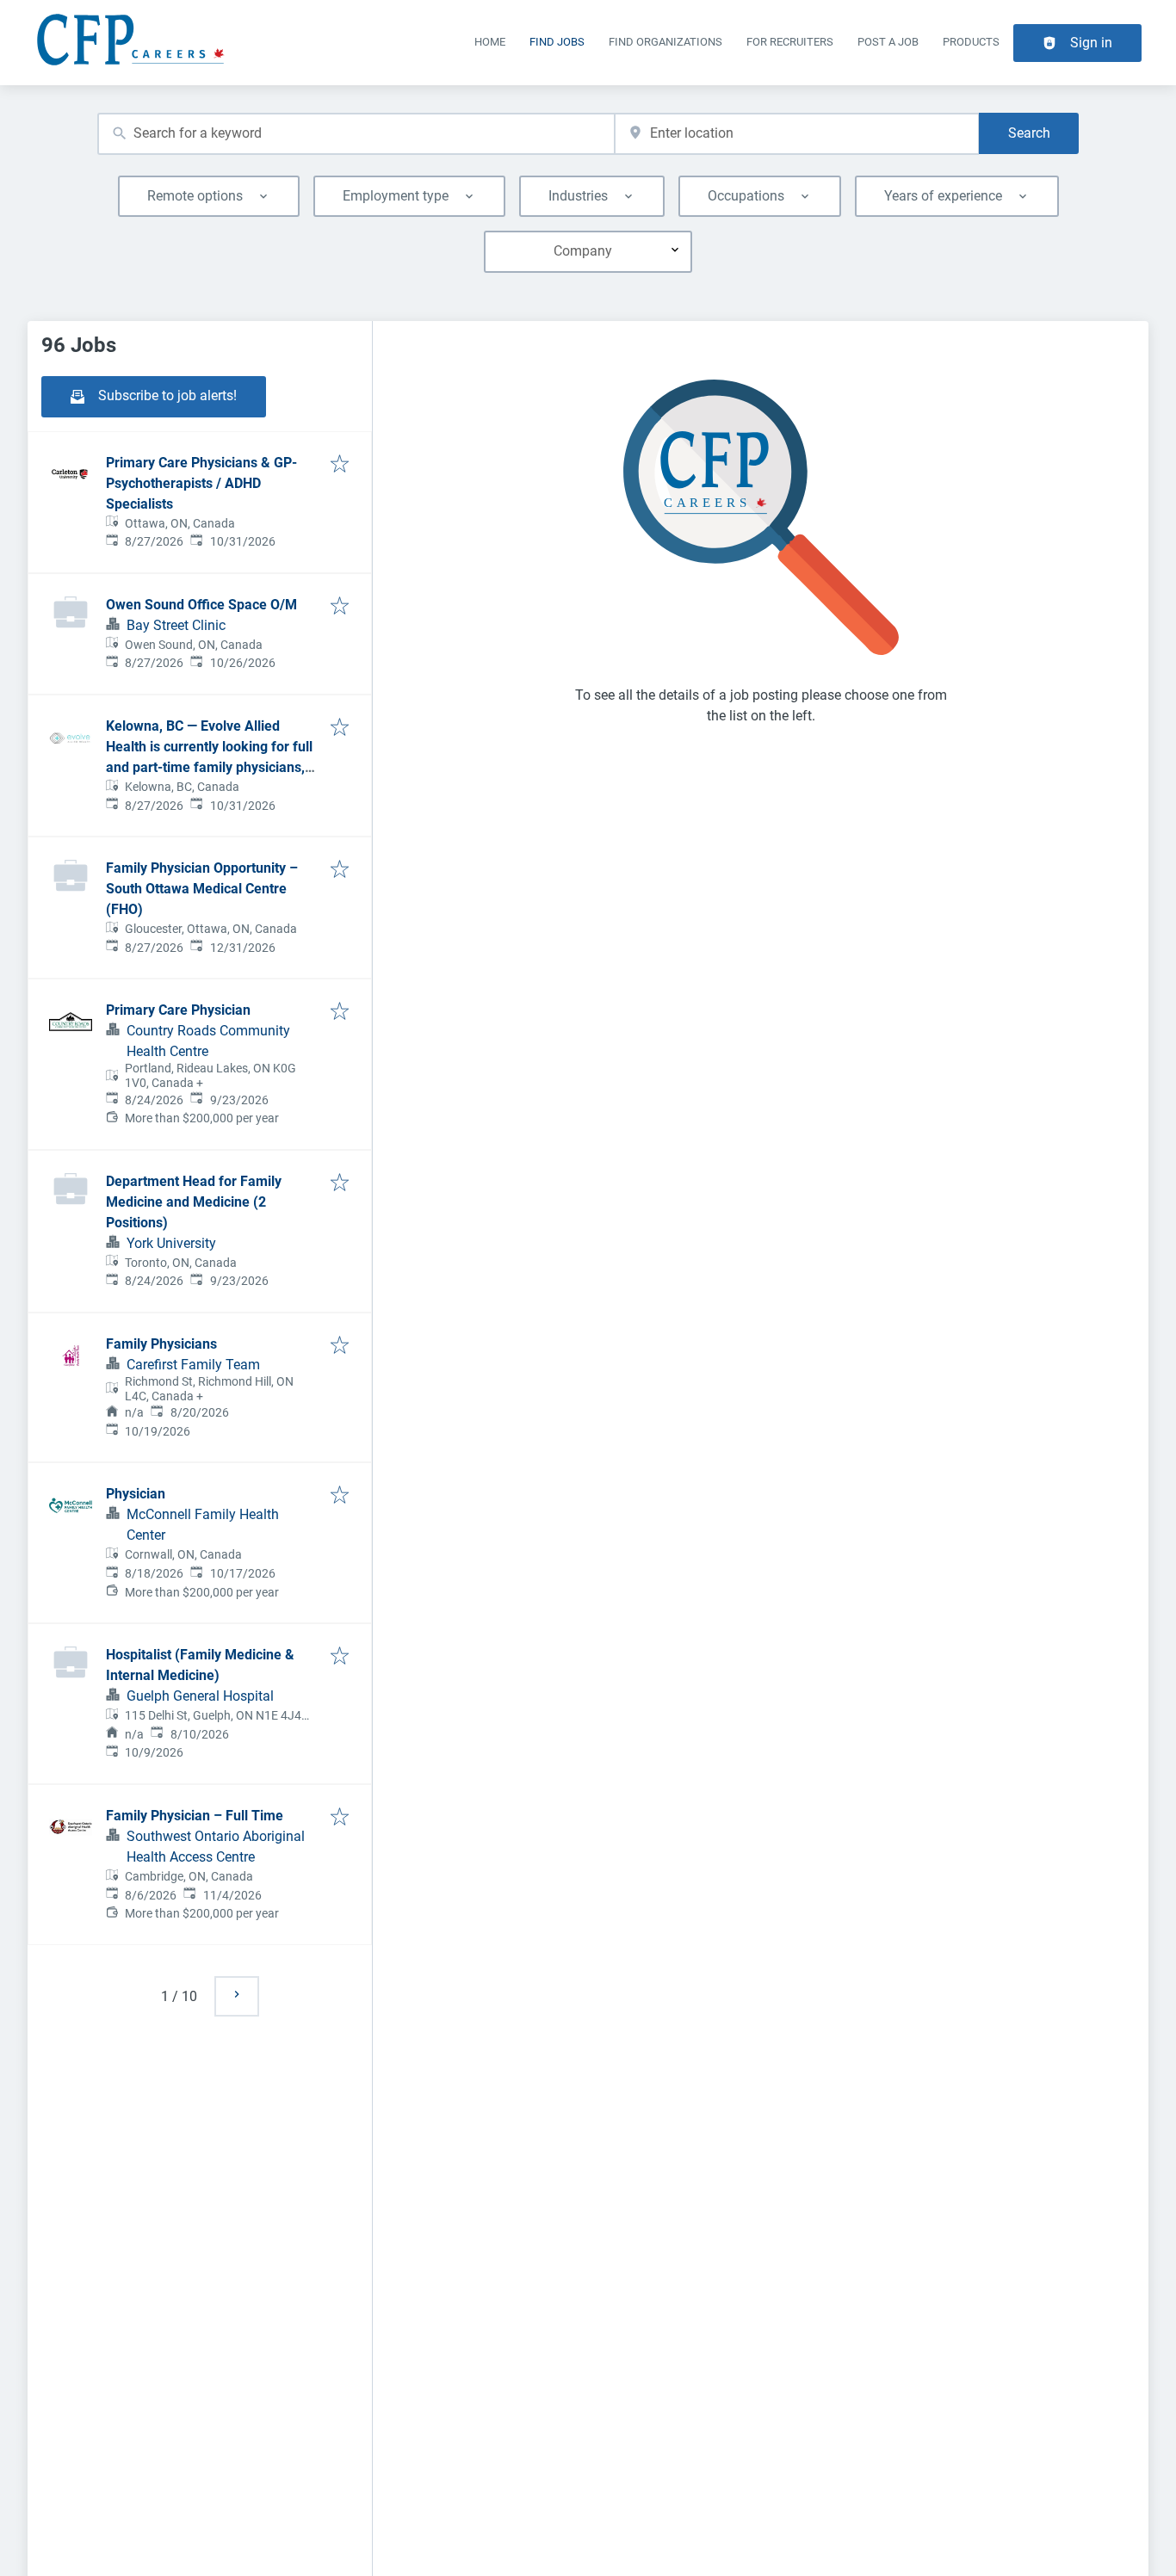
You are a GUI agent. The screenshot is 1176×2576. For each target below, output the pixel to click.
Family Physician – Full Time (195, 1816)
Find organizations (665, 42)
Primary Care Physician (178, 1010)
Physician (136, 1494)
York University (171, 1243)
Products (971, 42)
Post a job (888, 42)
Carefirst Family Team (193, 1365)
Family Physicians (161, 1344)
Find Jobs (557, 42)
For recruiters (790, 42)
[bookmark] (340, 465)
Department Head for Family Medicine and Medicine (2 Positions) (194, 1202)
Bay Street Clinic (176, 625)
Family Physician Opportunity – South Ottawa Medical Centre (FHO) (202, 889)
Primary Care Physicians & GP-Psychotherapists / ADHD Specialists (201, 483)
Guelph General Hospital (200, 1696)
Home (490, 42)
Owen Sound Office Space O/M (201, 605)
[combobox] (356, 134)
